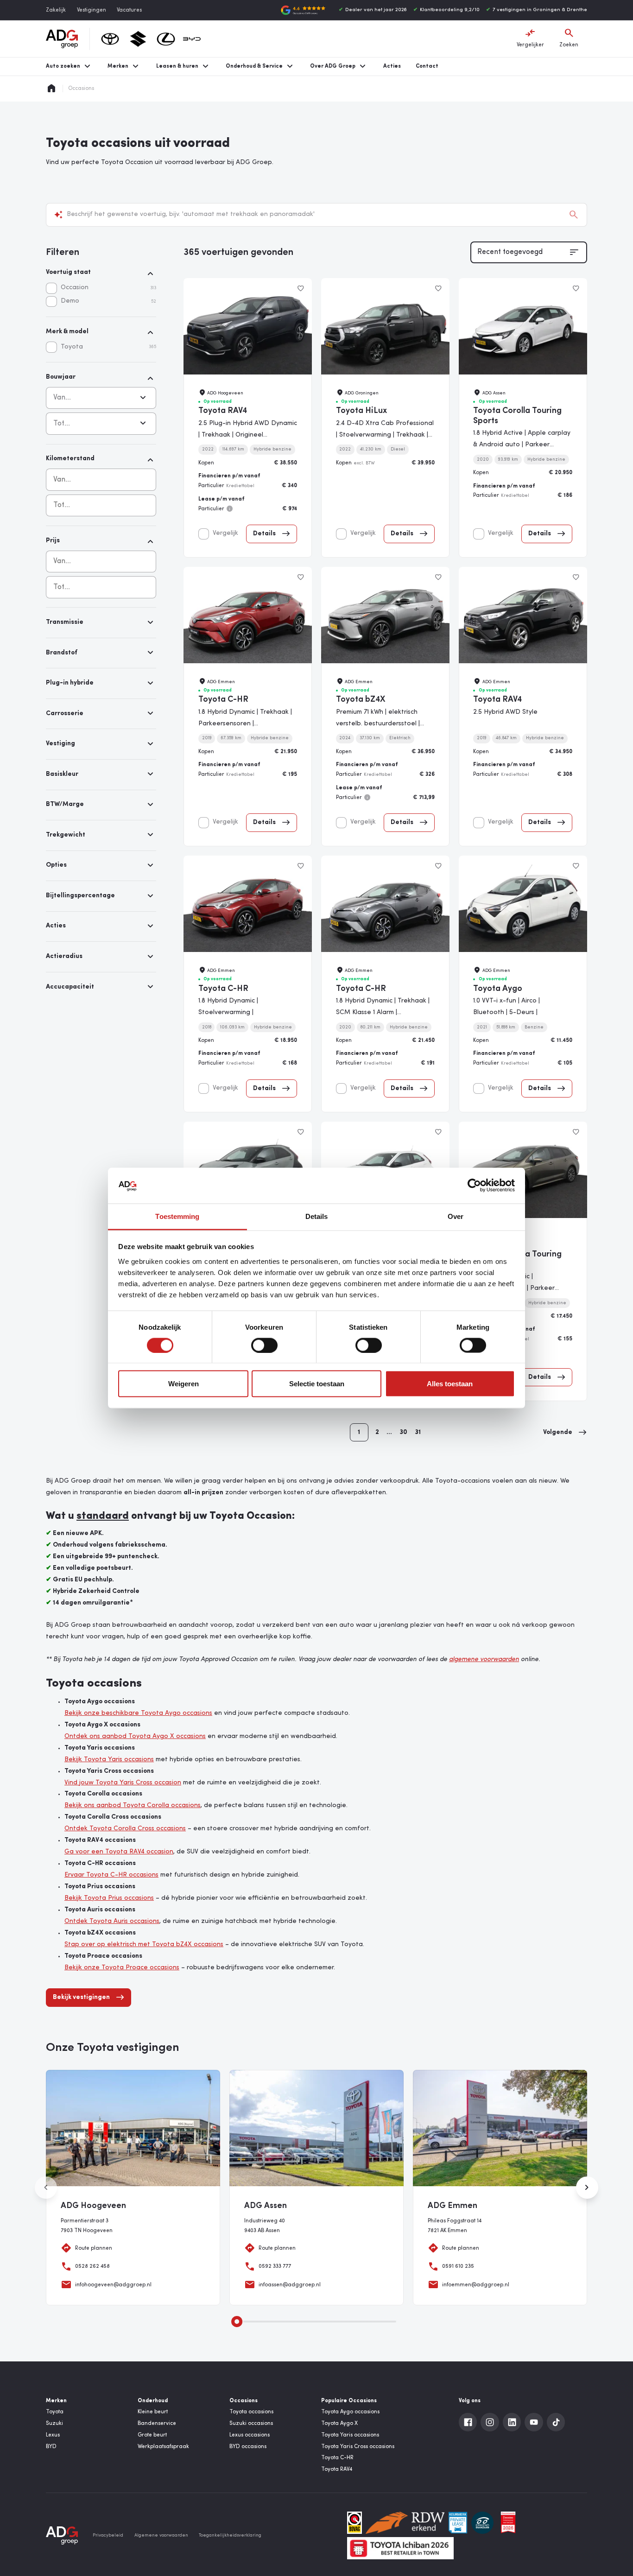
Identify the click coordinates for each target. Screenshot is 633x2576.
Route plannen (94, 2248)
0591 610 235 (458, 2266)
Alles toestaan (450, 1384)
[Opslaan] (301, 289)
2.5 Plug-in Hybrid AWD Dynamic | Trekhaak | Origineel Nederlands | (248, 435)
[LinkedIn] (512, 2422)
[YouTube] (534, 2422)
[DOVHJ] (508, 2523)
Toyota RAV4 (223, 411)
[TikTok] (556, 2422)
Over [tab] (456, 1216)
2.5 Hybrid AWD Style (505, 712)
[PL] (458, 2523)
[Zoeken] (574, 215)
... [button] (389, 1432)
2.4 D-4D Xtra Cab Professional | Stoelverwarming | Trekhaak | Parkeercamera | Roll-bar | (385, 435)
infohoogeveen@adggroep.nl (113, 2285)
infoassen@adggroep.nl (290, 2285)
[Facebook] (468, 2422)
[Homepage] (51, 89)
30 (403, 1432)
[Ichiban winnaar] (400, 2548)
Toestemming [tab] (177, 1216)
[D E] (482, 2523)
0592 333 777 (275, 2266)
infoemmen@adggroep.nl (476, 2285)
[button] (565, 1433)
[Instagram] (490, 2422)
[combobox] (101, 480)
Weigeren (184, 1384)
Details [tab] (317, 1216)
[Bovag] (354, 2523)
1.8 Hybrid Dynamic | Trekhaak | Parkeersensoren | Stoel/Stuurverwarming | (245, 724)
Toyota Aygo (498, 989)
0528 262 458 (92, 2266)
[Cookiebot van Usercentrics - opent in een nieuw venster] (474, 1186)
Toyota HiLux (361, 411)
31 (418, 1432)
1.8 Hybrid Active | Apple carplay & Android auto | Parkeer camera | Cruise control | (522, 445)
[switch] (264, 1345)
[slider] (237, 2322)
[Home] (62, 39)
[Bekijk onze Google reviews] (303, 10)
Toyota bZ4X (361, 700)
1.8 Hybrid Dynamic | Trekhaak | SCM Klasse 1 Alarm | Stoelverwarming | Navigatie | (383, 1012)
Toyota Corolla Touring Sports (517, 416)
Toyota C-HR (223, 700)
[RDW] (405, 2523)
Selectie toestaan (317, 1384)
